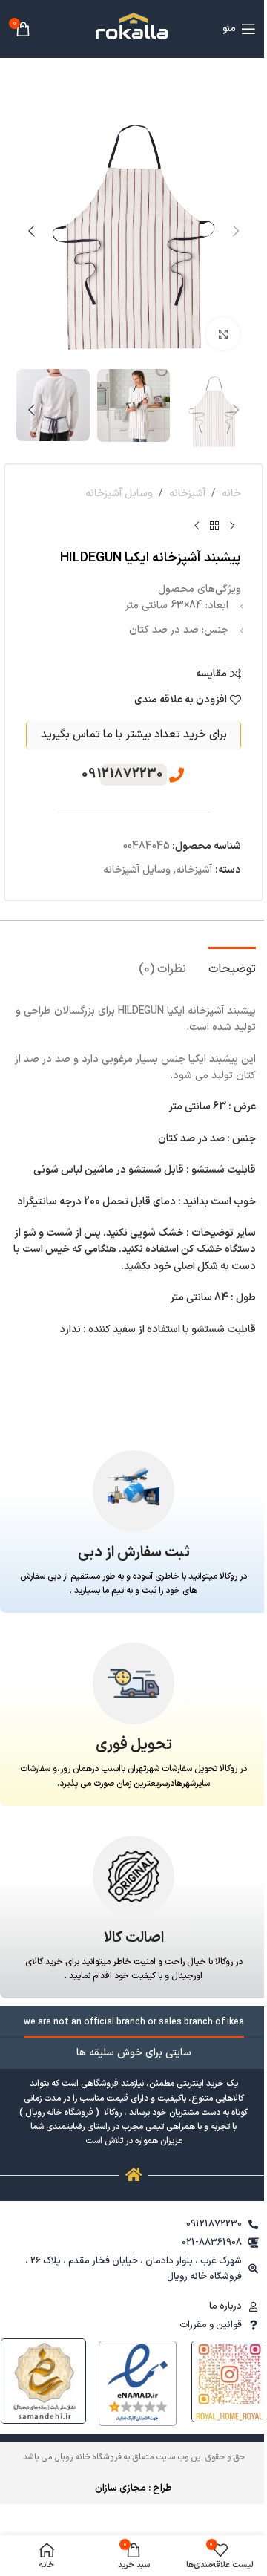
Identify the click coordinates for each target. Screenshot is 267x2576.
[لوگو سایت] (133, 29)
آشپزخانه (187, 493)
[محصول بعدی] (197, 526)
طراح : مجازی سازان (133, 2488)
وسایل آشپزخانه (119, 493)
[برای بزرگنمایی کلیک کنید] (223, 334)
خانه (231, 493)
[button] (236, 231)
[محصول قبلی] (232, 526)
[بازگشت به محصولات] (214, 526)
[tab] (232, 968)
